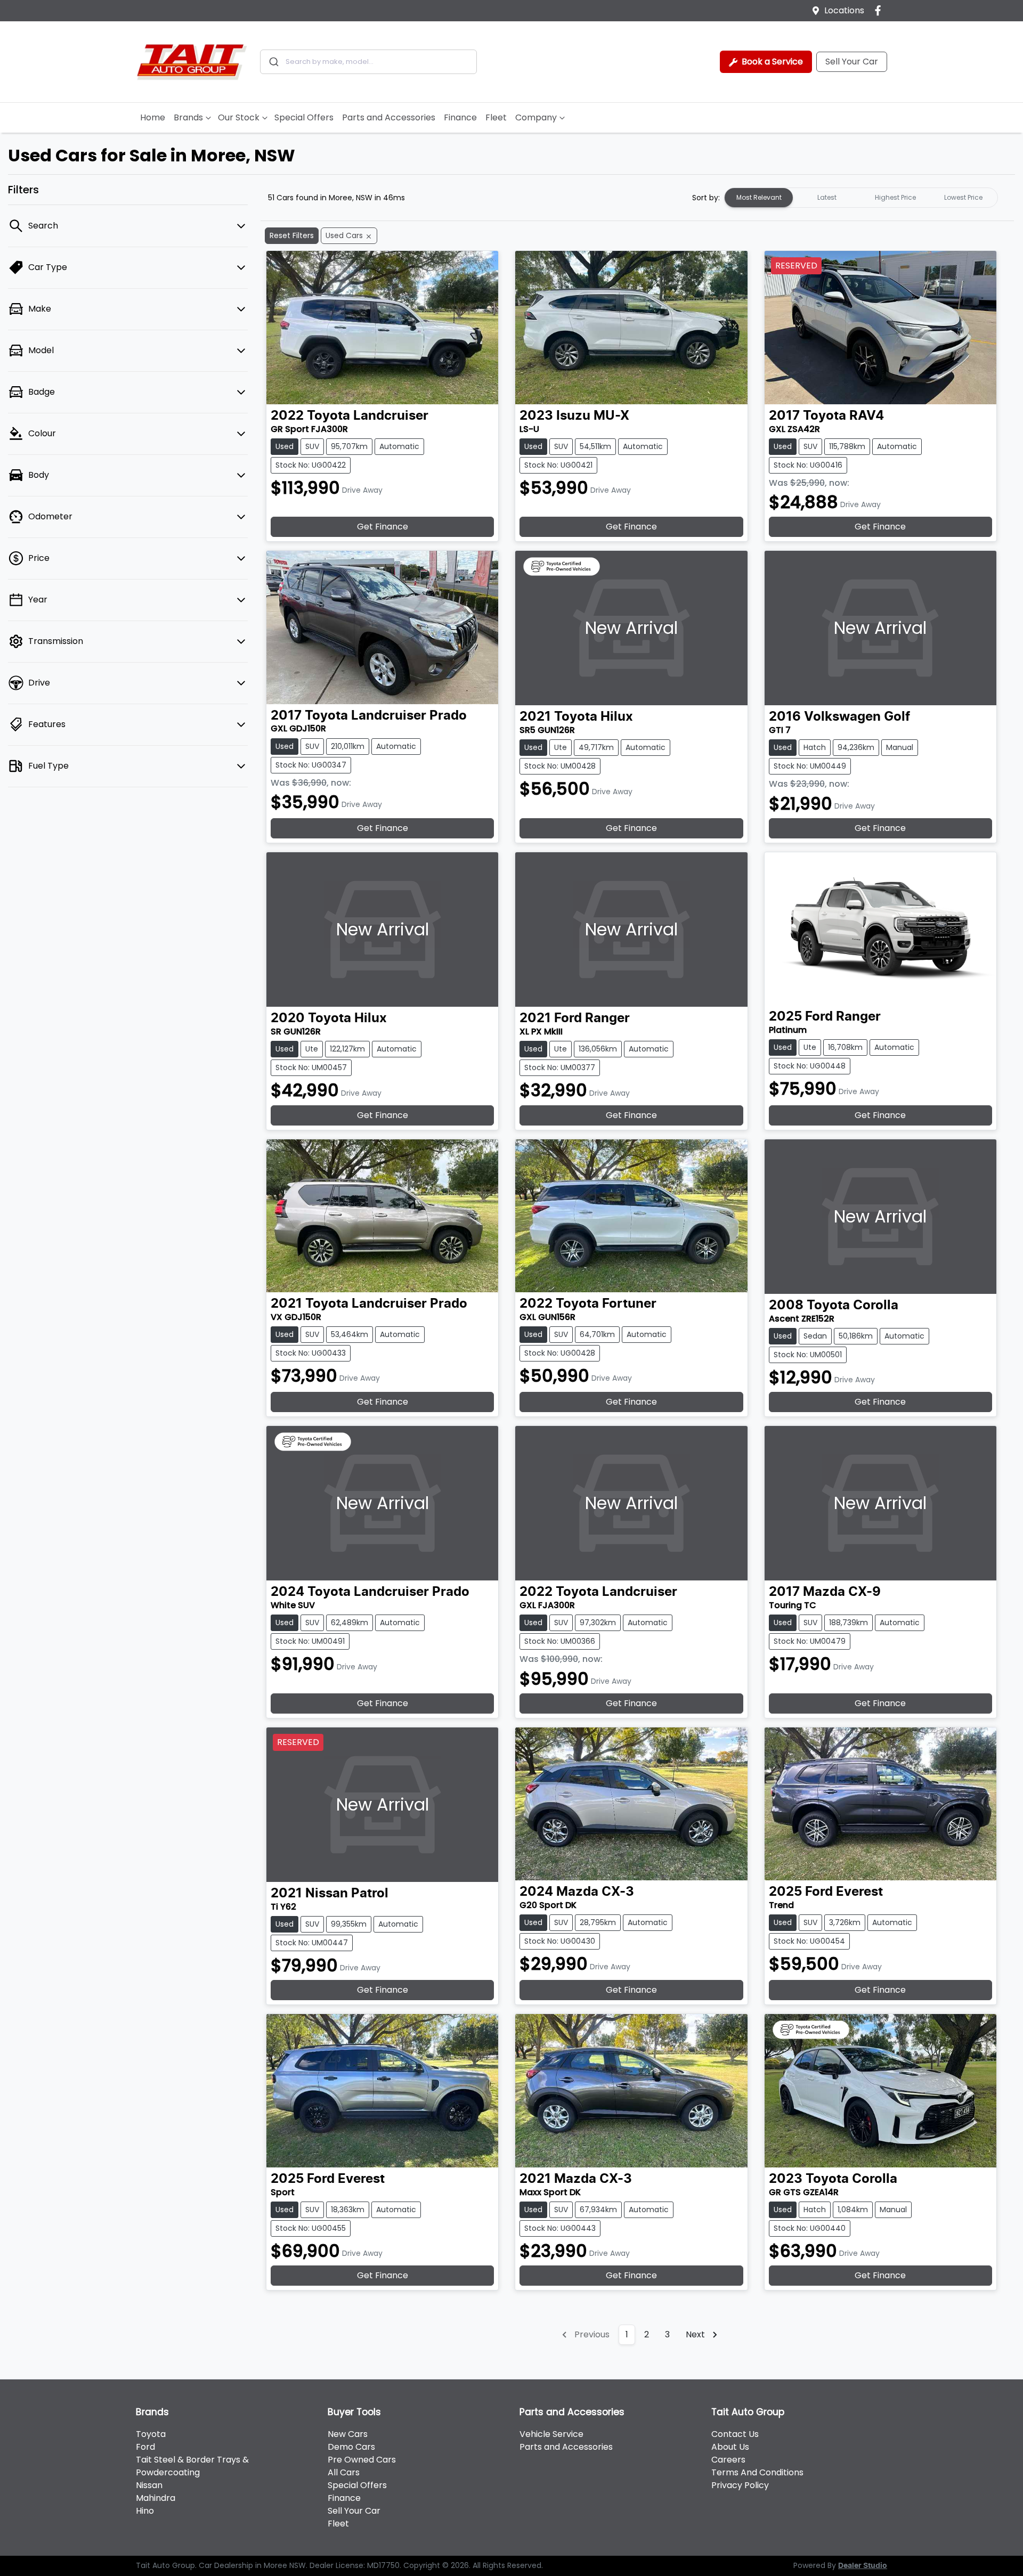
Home (153, 117)
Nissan (149, 2485)
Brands (188, 117)
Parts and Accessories (389, 117)
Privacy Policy (740, 2485)
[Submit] (273, 62)
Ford (145, 2447)
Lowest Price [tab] (963, 197)
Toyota (151, 2434)
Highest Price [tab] (895, 197)
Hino (145, 2511)
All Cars (344, 2472)
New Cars (348, 2434)
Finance (460, 117)
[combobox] (368, 62)
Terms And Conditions (757, 2472)
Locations (844, 10)
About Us (730, 2447)
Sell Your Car (852, 62)
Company (536, 117)
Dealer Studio (863, 2566)
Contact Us (735, 2434)
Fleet (496, 117)
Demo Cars (351, 2447)
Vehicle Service (551, 2434)
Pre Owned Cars (362, 2460)
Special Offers (304, 117)
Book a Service (771, 62)
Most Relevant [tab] (759, 197)
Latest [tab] (827, 197)
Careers (728, 2460)
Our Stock (239, 117)
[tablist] (861, 198)
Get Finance (383, 527)
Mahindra (156, 2498)
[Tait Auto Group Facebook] (880, 10)
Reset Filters (292, 235)
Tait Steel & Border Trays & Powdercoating (192, 2466)
